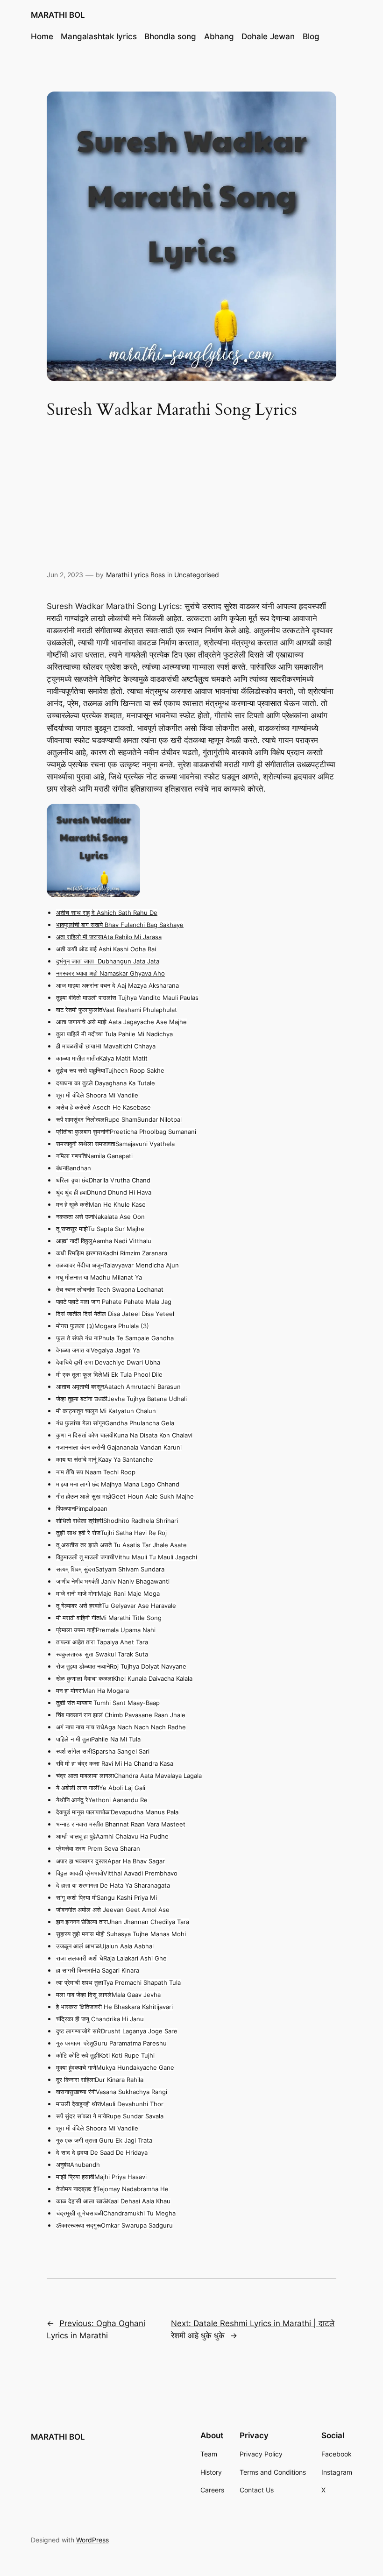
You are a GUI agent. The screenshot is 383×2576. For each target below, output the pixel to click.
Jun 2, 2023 (65, 575)
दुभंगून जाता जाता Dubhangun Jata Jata (108, 961)
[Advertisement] (191, 496)
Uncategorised (197, 575)
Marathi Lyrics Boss (135, 575)
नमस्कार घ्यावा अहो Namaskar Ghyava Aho (110, 973)
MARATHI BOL (58, 15)
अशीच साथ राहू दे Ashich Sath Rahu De (107, 913)
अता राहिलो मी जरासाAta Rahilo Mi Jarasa (109, 937)
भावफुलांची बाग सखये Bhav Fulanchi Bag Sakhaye (120, 925)
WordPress (92, 2540)
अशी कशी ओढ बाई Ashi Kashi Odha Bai (106, 949)
